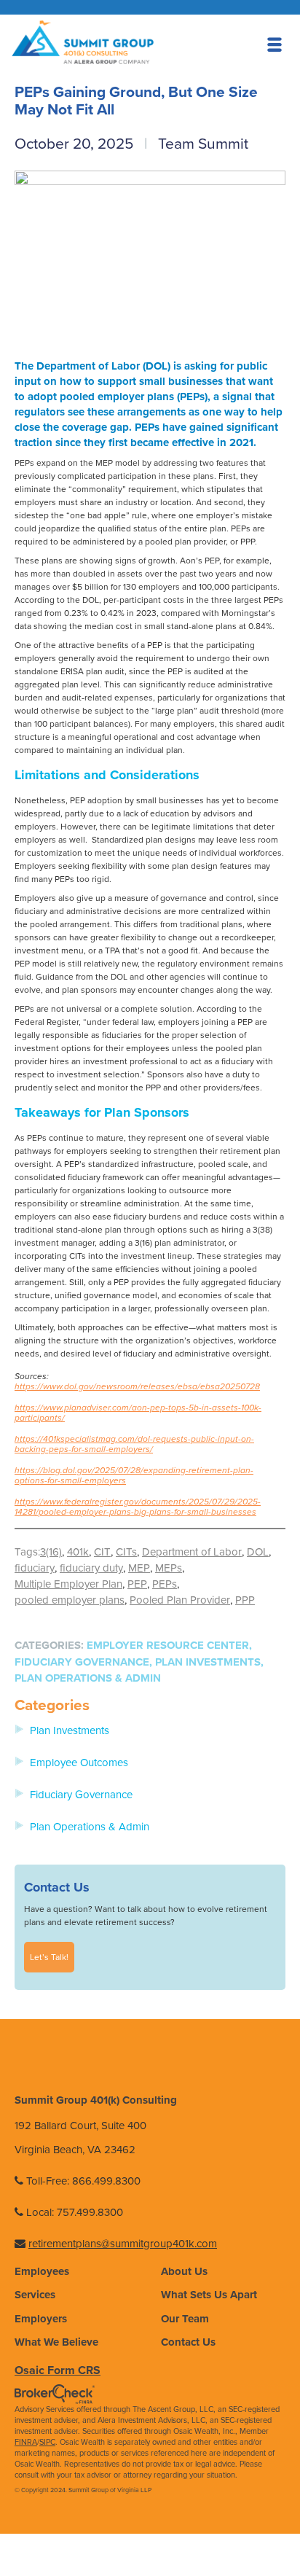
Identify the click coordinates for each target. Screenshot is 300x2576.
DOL (258, 1552)
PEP (137, 1584)
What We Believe (56, 2342)
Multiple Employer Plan (68, 1584)
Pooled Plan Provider (180, 1600)
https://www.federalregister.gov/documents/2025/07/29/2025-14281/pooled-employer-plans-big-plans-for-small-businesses (138, 1507)
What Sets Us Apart (209, 2295)
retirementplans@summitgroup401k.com (123, 2244)
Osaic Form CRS (58, 2370)
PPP (245, 1600)
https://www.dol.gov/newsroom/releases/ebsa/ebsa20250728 (137, 1386)
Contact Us (188, 2342)
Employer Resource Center (168, 1645)
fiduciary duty (91, 1568)
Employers (41, 2319)
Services (35, 2295)
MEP (139, 1568)
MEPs (169, 1568)
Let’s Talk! (49, 1957)
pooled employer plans (70, 1600)
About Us (184, 2271)
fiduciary (35, 1568)
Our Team (185, 2319)
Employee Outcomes (79, 1763)
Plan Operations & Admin (88, 1678)
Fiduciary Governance (82, 1662)
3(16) (51, 1552)
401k (78, 1552)
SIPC (47, 2442)
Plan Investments (208, 1662)
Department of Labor (192, 1552)
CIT (102, 1552)
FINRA (26, 2442)
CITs (126, 1552)
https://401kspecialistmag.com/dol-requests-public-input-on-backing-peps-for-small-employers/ (134, 1444)
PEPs (165, 1584)
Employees (42, 2271)
